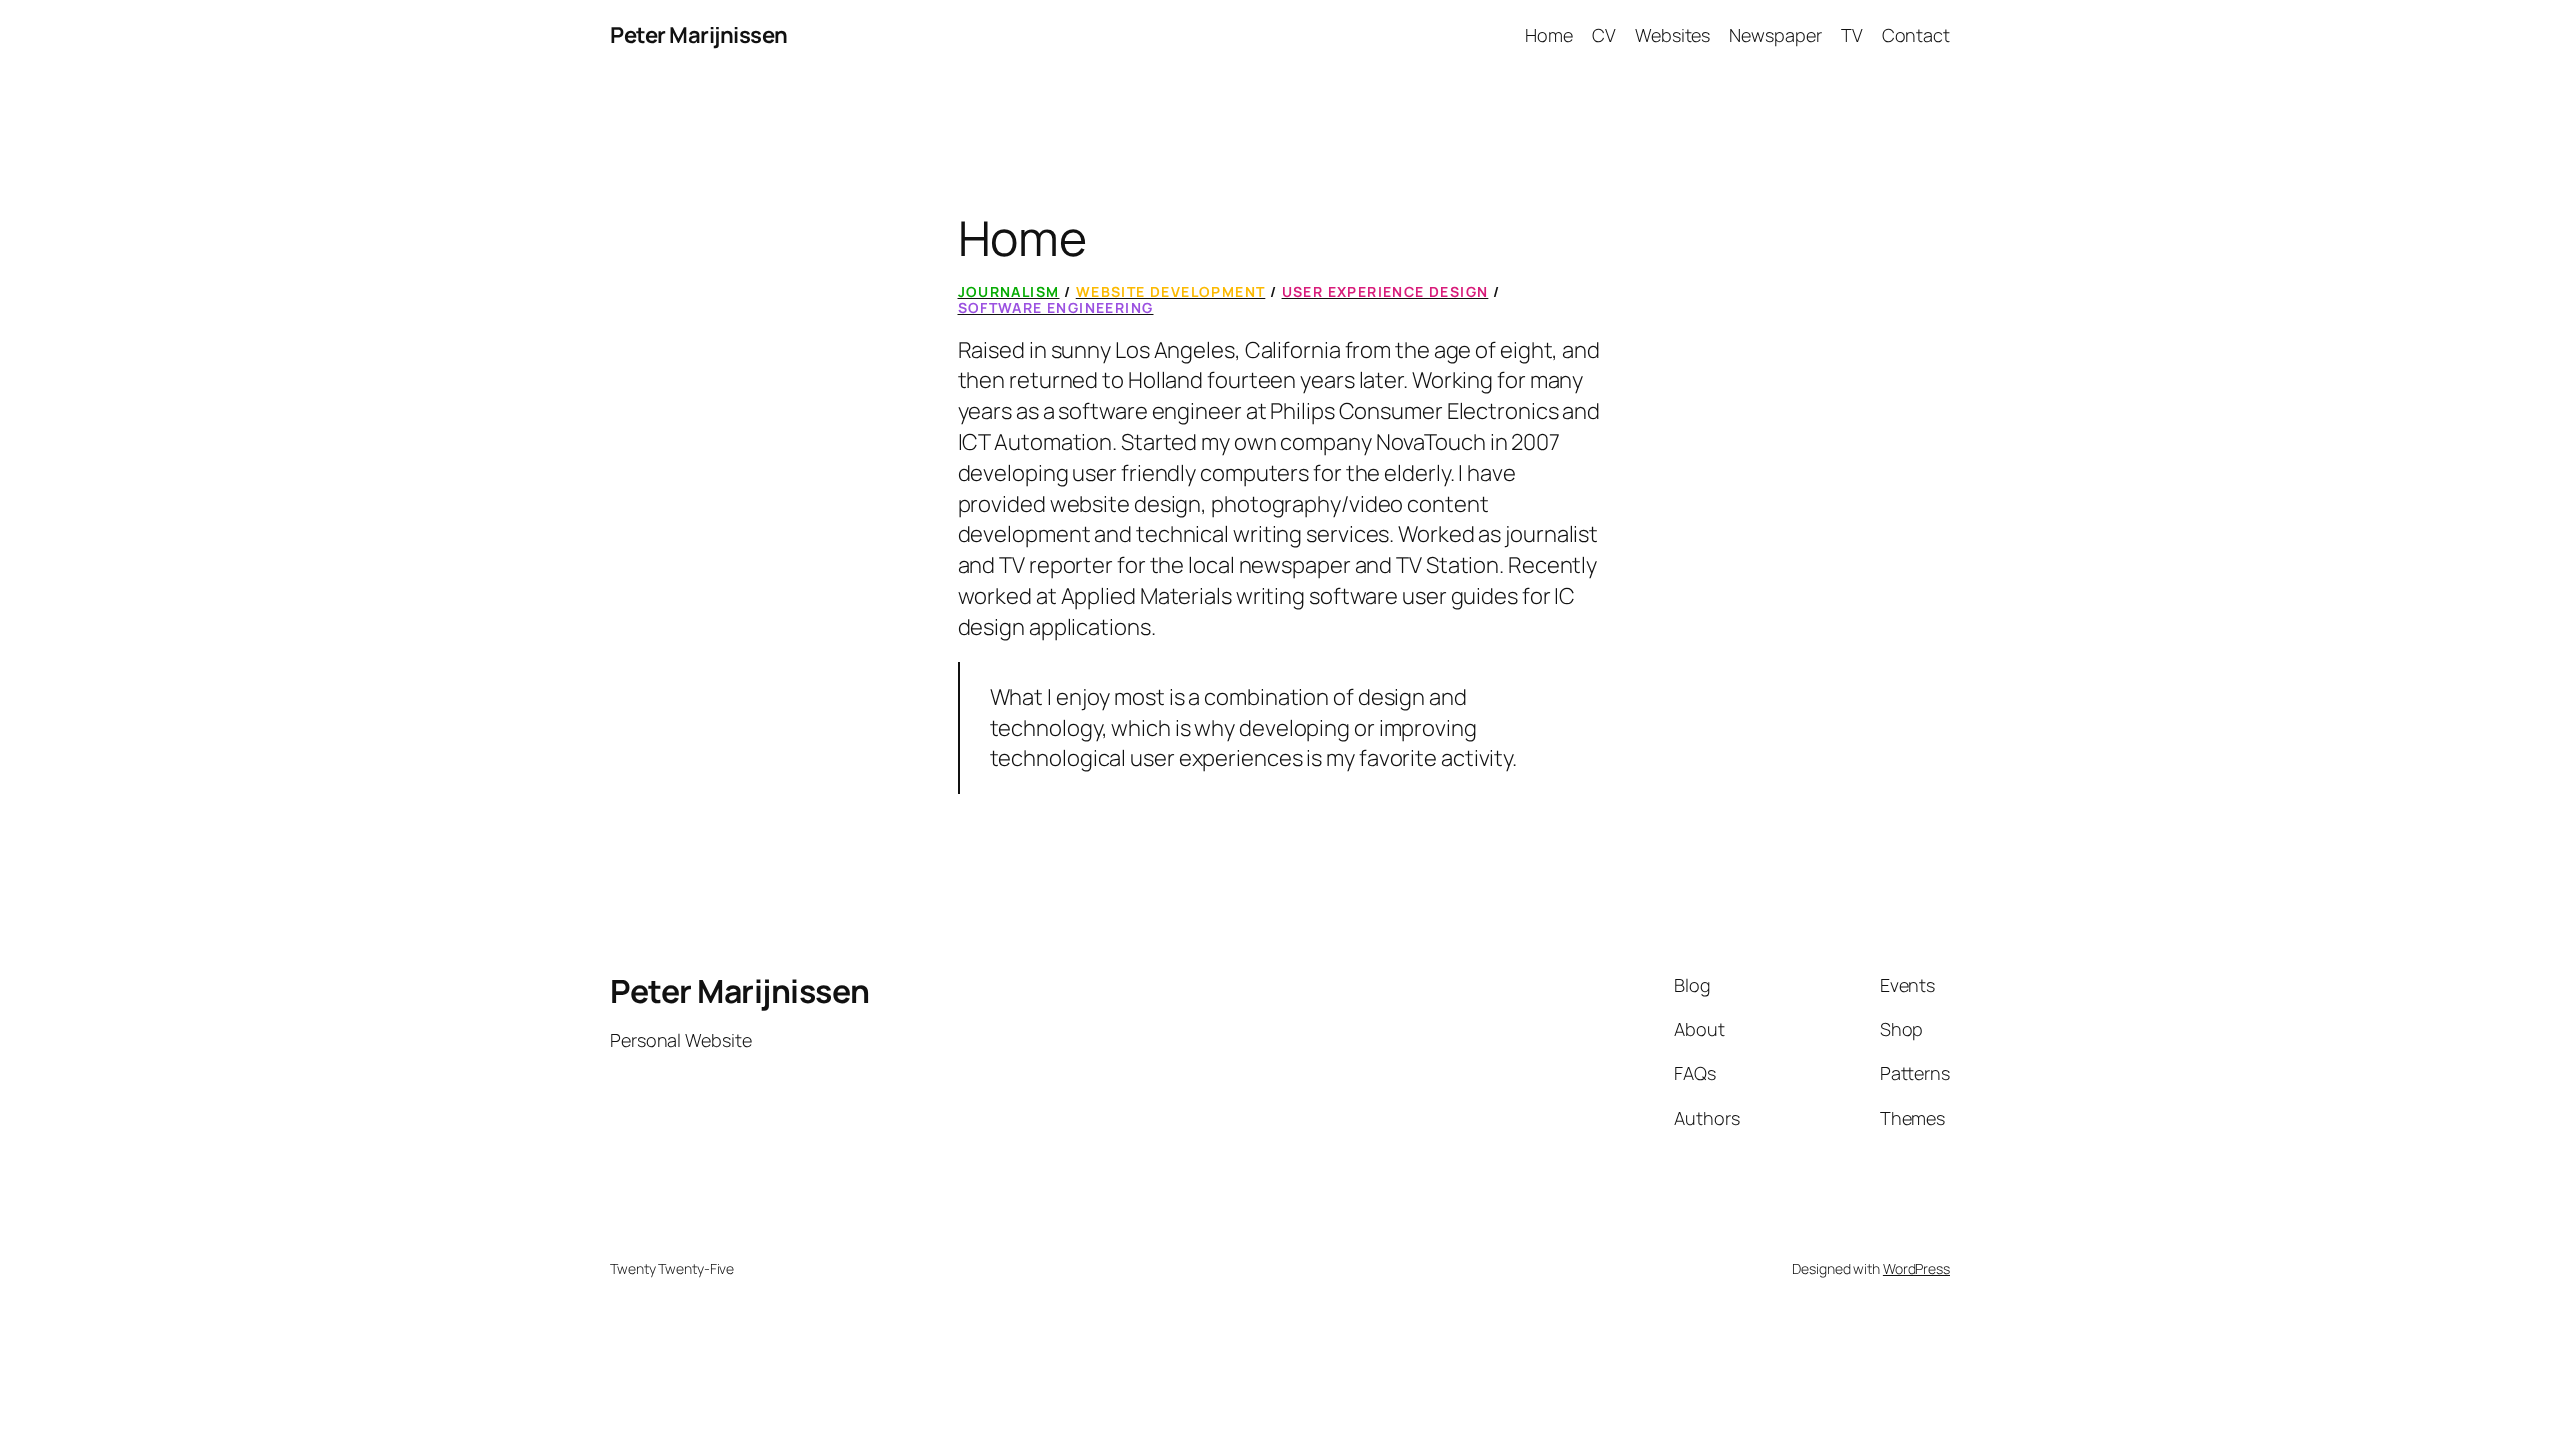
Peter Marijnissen (699, 35)
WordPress (1916, 1268)
